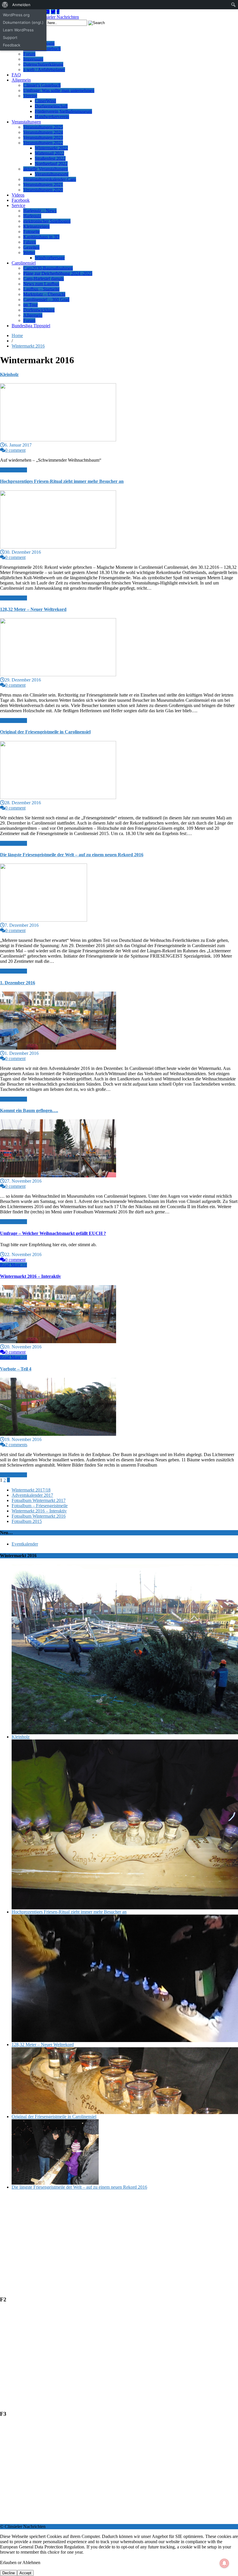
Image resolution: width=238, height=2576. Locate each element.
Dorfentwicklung (39, 310)
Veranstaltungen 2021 (43, 185)
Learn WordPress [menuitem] (18, 30)
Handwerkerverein (52, 117)
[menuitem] (5, 5)
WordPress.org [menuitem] (16, 15)
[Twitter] (53, 12)
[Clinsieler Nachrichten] (56, 17)
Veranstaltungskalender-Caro (50, 179)
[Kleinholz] (58, 440)
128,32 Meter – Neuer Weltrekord (33, 609)
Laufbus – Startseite (41, 289)
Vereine (30, 96)
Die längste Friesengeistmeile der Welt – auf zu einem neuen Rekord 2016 (72, 855)
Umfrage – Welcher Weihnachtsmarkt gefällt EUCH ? (53, 1233)
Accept (25, 2573)
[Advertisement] (119, 2235)
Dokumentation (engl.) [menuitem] (23, 22)
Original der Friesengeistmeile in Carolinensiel (45, 732)
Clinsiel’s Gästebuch (42, 85)
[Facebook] (58, 12)
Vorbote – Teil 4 (16, 1369)
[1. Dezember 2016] (58, 1048)
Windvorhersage (50, 258)
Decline (9, 2573)
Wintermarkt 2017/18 (31, 1490)
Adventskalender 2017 (32, 1495)
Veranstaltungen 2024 (43, 132)
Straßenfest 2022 (50, 158)
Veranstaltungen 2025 (43, 127)
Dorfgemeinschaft (51, 106)
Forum (29, 54)
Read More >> (13, 470)
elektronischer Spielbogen (47, 221)
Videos (18, 195)
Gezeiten (31, 247)
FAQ (16, 75)
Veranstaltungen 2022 (43, 143)
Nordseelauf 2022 (51, 164)
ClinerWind (45, 101)
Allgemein (21, 80)
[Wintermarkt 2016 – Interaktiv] (58, 1342)
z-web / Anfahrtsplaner (44, 70)
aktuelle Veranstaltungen (46, 169)
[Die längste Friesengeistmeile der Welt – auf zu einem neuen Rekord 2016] (44, 920)
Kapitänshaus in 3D (41, 237)
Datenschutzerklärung (43, 64)
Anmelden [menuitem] (21, 5)
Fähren (30, 242)
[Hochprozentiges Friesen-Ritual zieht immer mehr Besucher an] (58, 547)
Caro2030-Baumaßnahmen (48, 268)
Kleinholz (9, 374)
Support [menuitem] (10, 37)
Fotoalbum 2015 (27, 1521)
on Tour (30, 305)
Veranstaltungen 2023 (43, 137)
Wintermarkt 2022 (51, 148)
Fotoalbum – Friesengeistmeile (40, 1506)
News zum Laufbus (41, 284)
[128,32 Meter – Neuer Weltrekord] (58, 675)
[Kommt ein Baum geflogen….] (58, 1176)
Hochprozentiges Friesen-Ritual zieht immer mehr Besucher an (62, 481)
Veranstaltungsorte (52, 174)
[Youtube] (47, 12)
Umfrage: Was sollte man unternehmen (59, 90)
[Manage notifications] (224, 2563)
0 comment (15, 450)
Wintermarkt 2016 (28, 346)
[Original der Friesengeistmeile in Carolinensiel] (58, 797)
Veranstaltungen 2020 (43, 190)
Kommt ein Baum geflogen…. (29, 1110)
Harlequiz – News (40, 211)
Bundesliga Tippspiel (31, 326)
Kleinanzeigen (36, 226)
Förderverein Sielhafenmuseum (63, 111)
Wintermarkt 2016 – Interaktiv (30, 1276)
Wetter (29, 252)
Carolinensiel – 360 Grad (46, 299)
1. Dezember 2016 (18, 983)
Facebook (21, 200)
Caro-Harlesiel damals (44, 279)
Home (17, 336)
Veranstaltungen (26, 122)
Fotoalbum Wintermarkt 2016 (39, 1516)
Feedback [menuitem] (12, 45)
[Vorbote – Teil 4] (58, 1434)
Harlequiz (32, 216)
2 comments (16, 1445)
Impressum (33, 59)
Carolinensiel (24, 263)
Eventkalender (25, 1544)
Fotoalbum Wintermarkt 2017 (39, 1500)
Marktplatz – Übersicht (44, 294)
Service (18, 205)
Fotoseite (31, 232)
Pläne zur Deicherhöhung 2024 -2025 (58, 273)
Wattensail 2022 (49, 153)
